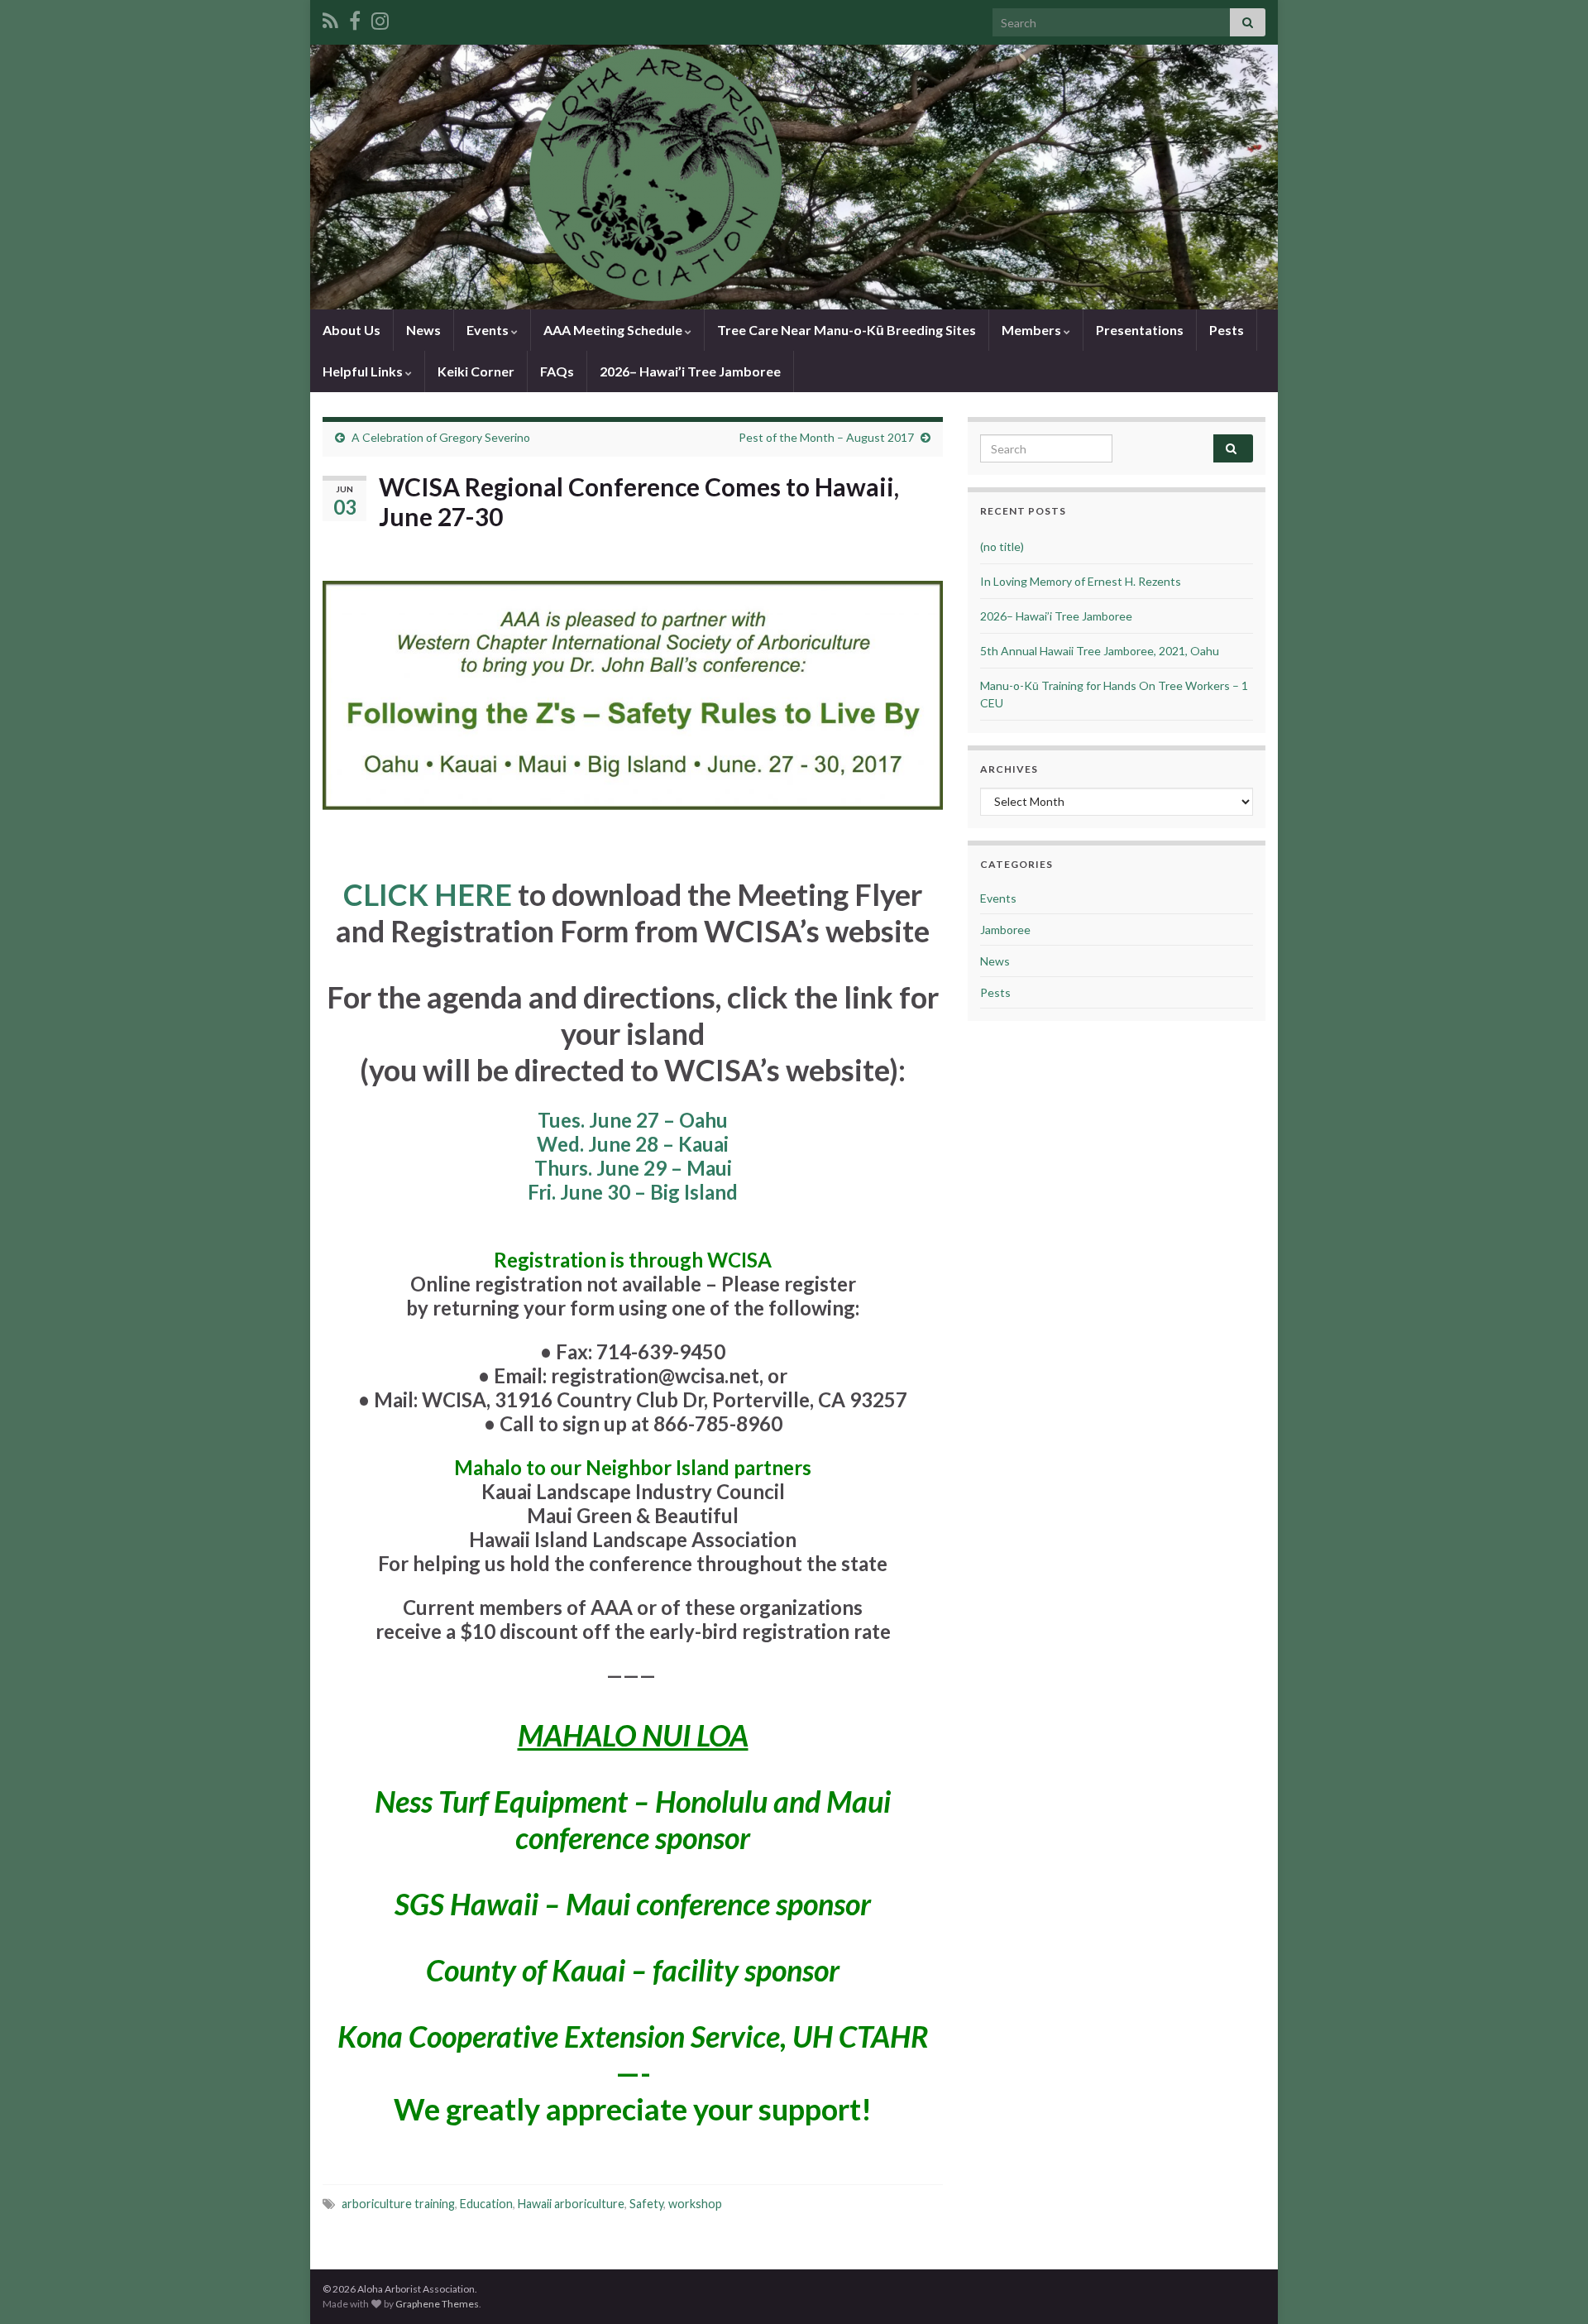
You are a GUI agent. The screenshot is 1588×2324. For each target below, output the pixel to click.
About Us (352, 330)
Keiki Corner (476, 371)
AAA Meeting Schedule (614, 330)
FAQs (557, 371)
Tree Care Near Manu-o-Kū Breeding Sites (847, 330)
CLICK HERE (428, 894)
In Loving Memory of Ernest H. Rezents (1081, 581)
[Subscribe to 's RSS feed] (330, 18)
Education (486, 2204)
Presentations (1140, 330)
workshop (695, 2204)
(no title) (1002, 546)
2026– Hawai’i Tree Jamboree (690, 371)
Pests (1227, 330)
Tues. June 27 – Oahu (633, 1120)
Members (1033, 330)
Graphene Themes (437, 2304)
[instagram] (380, 18)
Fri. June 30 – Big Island (633, 1192)
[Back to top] (1551, 2287)
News (423, 330)
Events (489, 330)
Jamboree (1005, 930)
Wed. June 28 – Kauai (633, 1144)
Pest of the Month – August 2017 (826, 437)
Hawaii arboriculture (571, 2204)
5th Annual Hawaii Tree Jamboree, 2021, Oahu (1100, 651)
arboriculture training (398, 2204)
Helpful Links (364, 371)
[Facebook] (355, 18)
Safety (646, 2204)
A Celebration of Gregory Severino (441, 437)
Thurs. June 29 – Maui (633, 1168)
